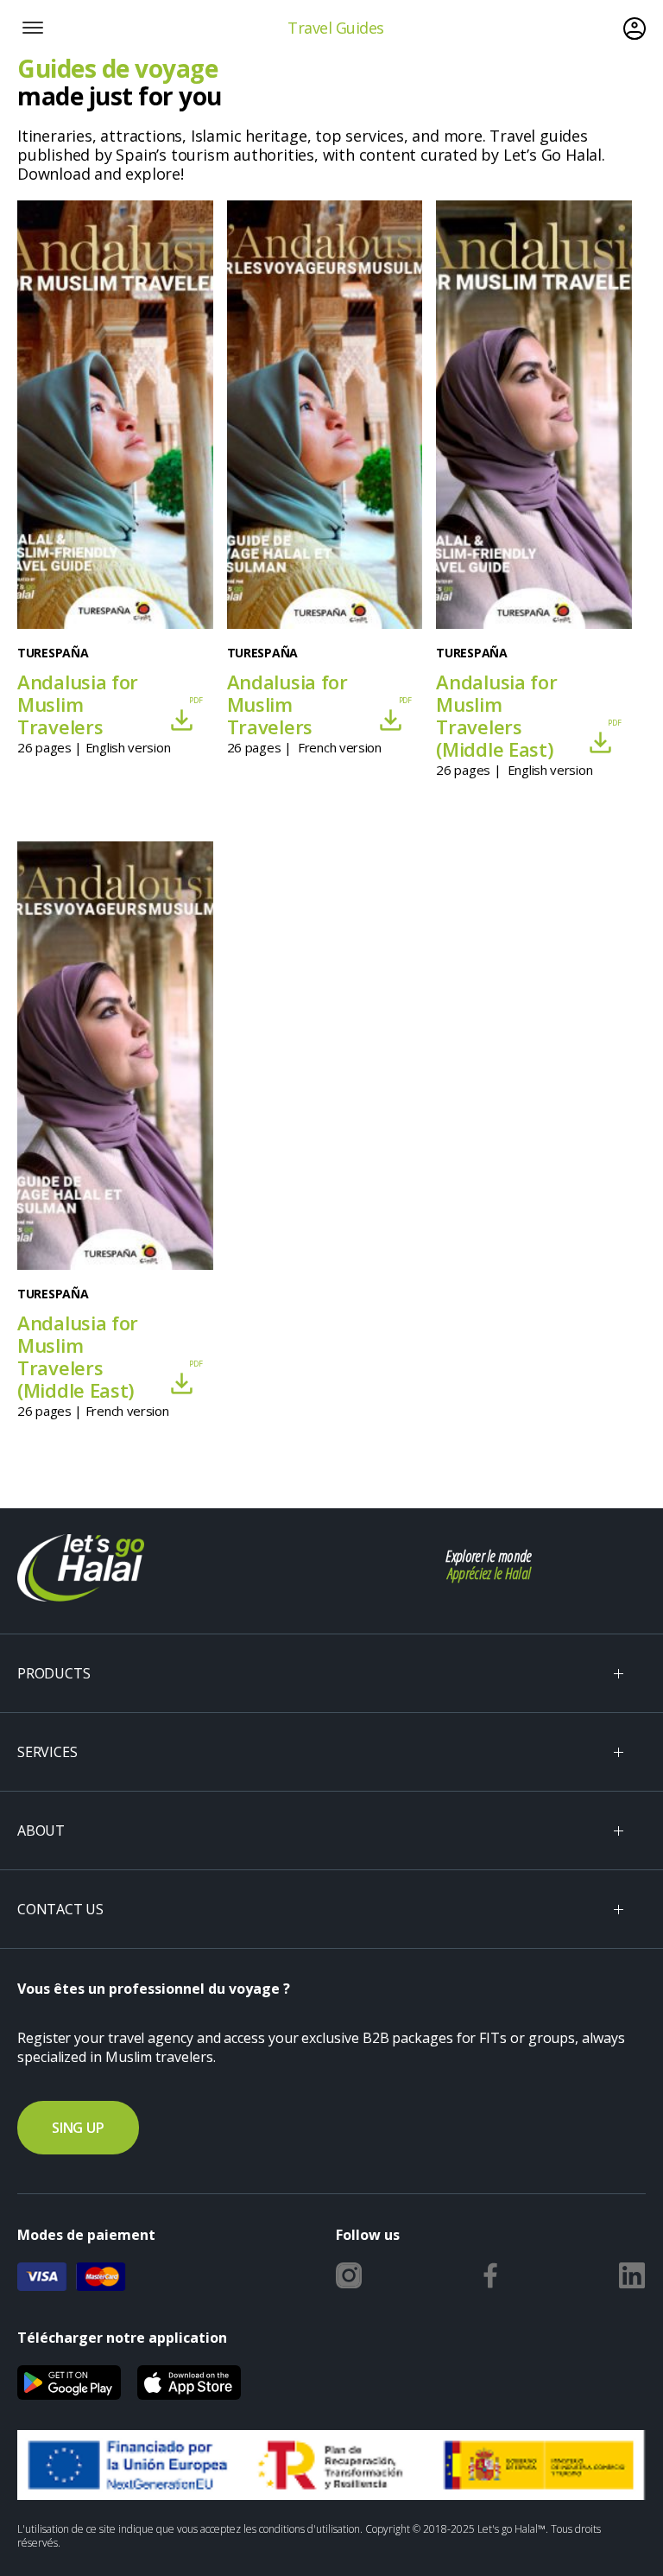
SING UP (78, 2128)
